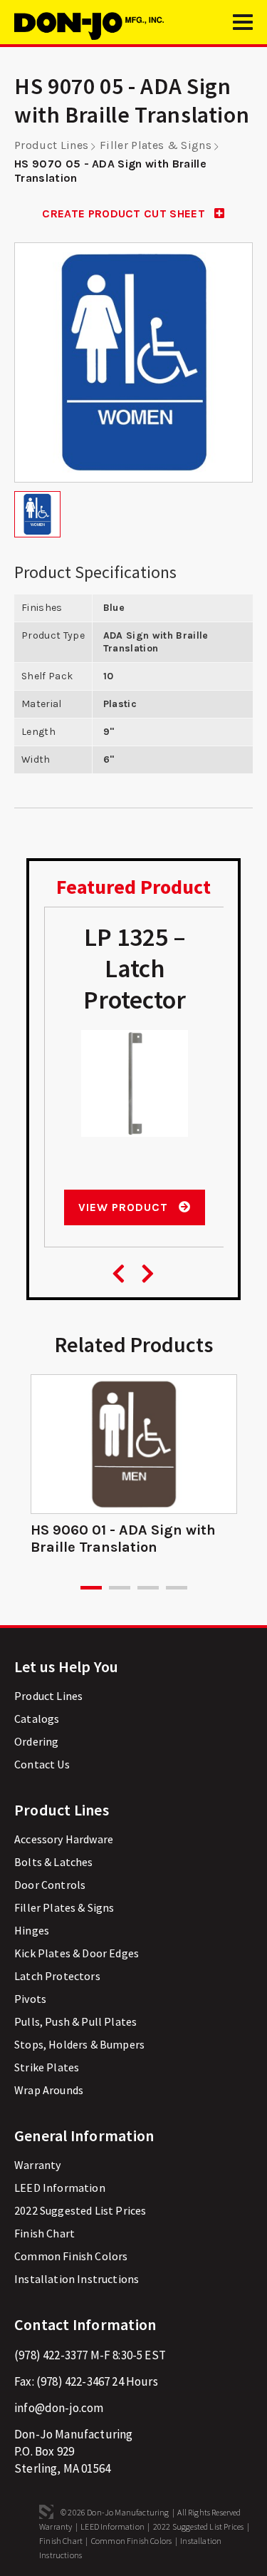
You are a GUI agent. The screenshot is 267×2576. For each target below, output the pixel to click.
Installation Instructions (77, 2279)
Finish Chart (44, 2233)
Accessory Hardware (64, 1839)
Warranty (37, 2165)
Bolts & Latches (54, 1862)
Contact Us (42, 1764)
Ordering (36, 1741)
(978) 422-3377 (51, 2355)
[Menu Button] (243, 29)
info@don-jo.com (59, 2408)
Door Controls (50, 1885)
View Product (125, 1207)
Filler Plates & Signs (156, 145)
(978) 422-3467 (73, 2381)
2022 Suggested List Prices (80, 2210)
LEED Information (60, 2188)
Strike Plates (47, 2067)
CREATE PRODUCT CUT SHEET (125, 213)
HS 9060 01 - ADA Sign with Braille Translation (123, 1539)
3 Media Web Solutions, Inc (46, 2512)
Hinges (32, 1930)
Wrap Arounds (49, 2090)
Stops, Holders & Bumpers (79, 2044)
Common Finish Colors (71, 2256)
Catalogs (37, 1719)
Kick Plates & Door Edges (77, 1953)
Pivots (30, 1999)
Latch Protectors (57, 1976)
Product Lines (51, 145)
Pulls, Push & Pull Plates (75, 2021)
